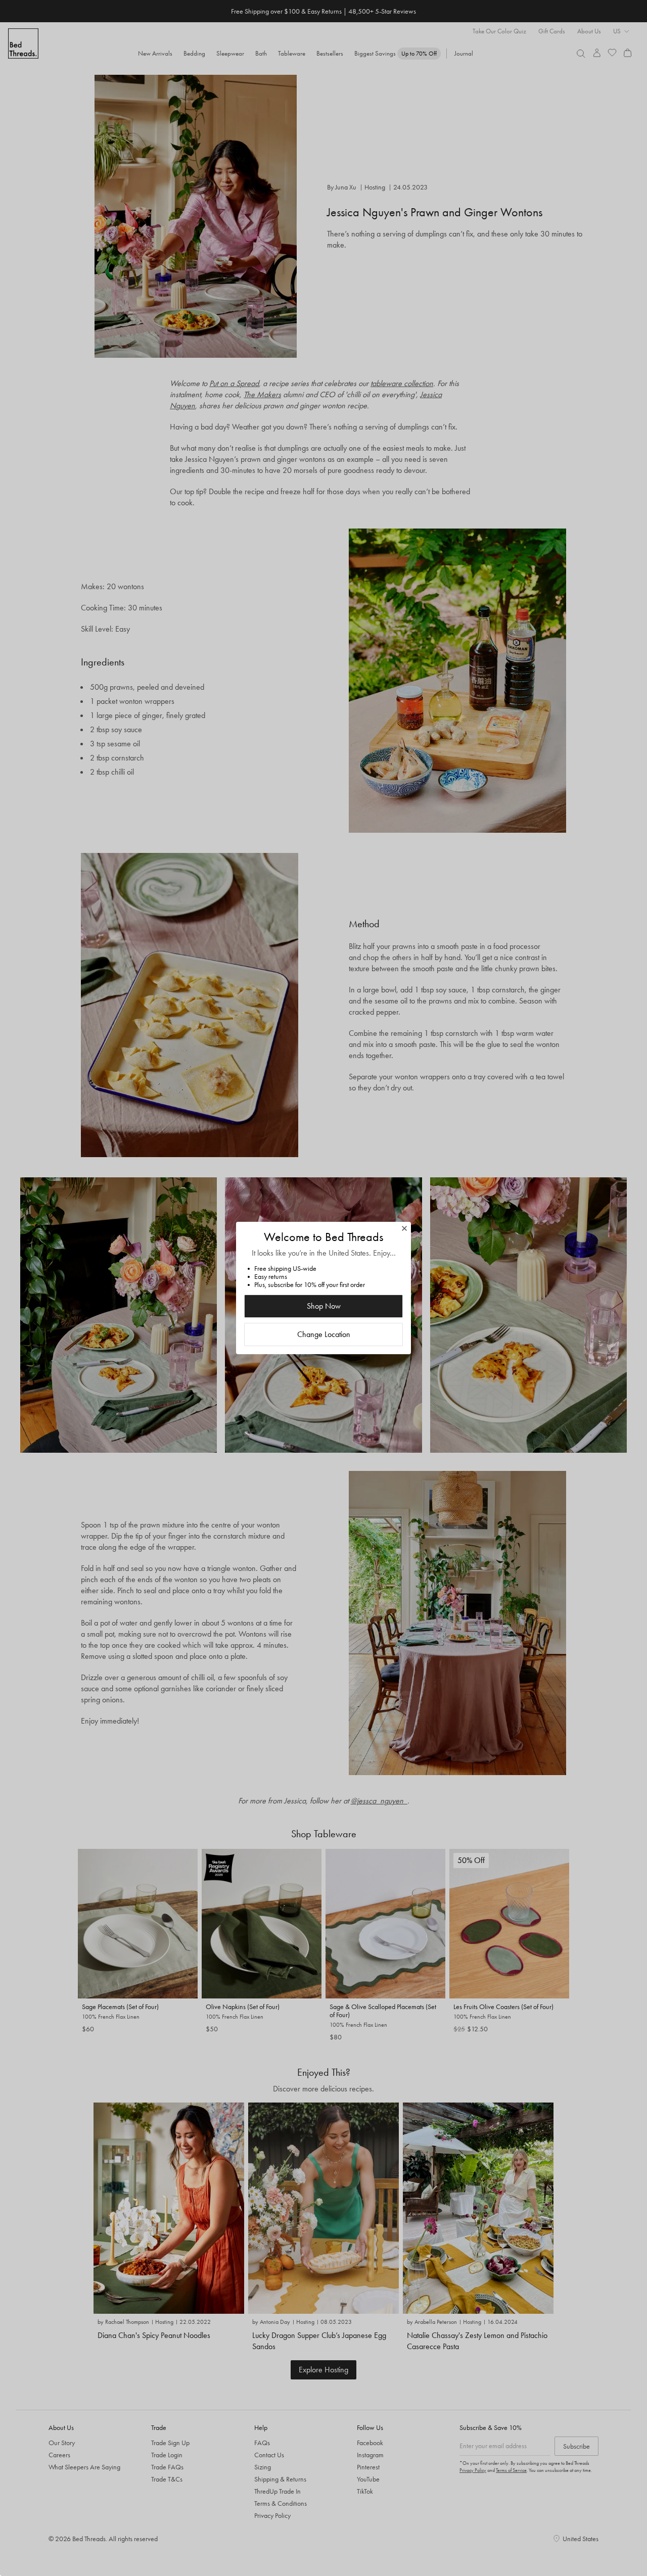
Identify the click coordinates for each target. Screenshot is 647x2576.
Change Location (324, 1334)
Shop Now (324, 1306)
